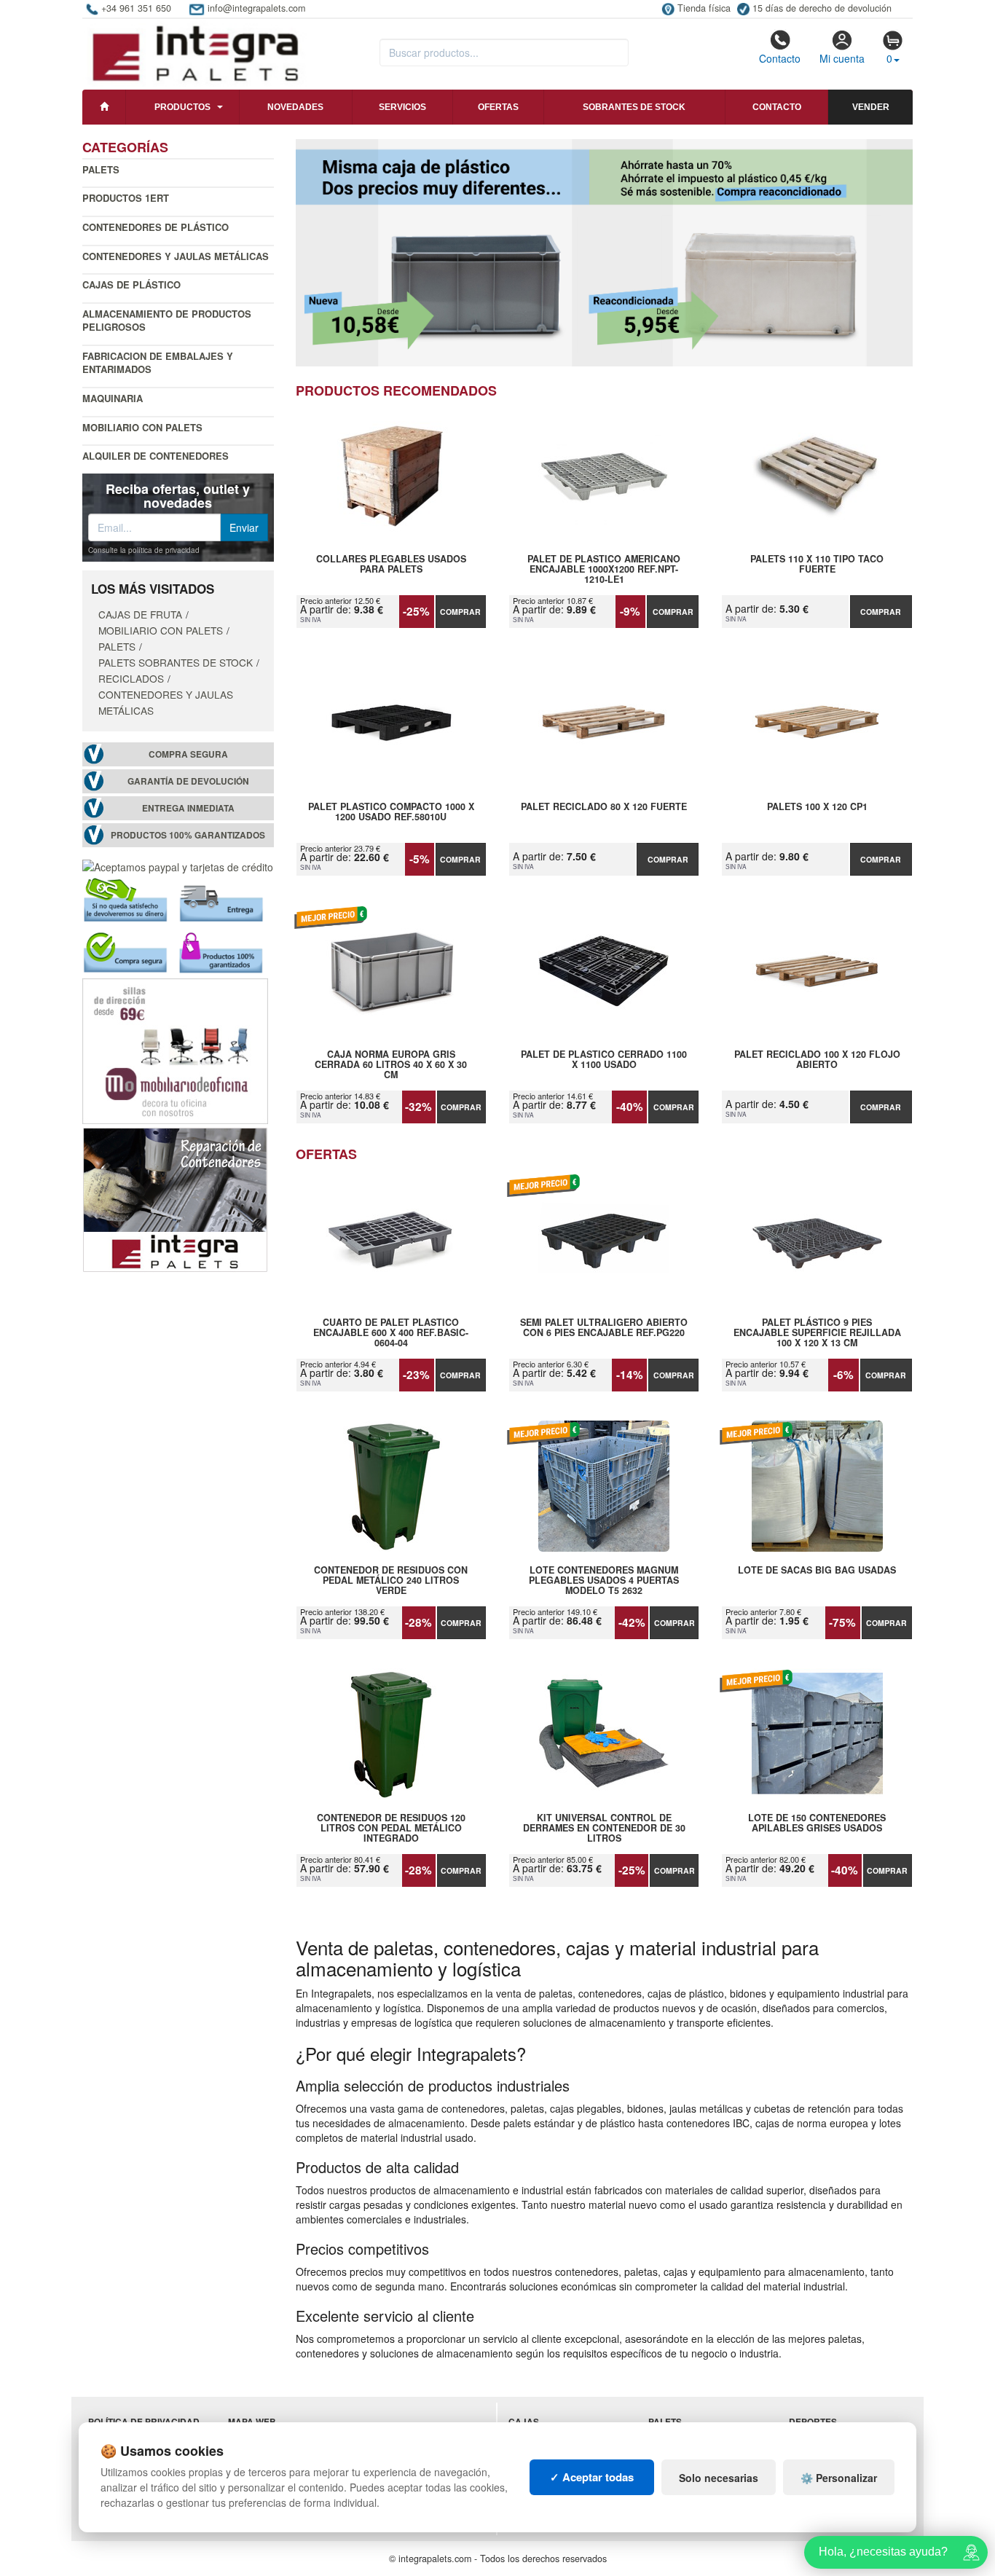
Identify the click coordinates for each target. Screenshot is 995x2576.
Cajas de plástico (131, 284)
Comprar (460, 612)
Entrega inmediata (188, 808)
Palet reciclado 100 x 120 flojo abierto (817, 1060)
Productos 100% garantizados (188, 835)
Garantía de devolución (188, 781)
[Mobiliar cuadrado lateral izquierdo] (175, 1050)
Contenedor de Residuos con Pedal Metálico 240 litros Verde (391, 1580)
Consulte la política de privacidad (144, 550)
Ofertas (498, 107)
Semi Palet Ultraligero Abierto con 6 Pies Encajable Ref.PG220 (604, 1328)
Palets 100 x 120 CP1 (817, 807)
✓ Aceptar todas (592, 2477)
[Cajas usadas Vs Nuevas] (605, 253)
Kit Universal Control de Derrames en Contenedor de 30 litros (604, 1828)
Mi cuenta (842, 58)
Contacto (780, 58)
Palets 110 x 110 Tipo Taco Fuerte (817, 565)
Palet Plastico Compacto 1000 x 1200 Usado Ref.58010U (391, 812)
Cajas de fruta (140, 614)
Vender (871, 107)
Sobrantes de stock (634, 107)
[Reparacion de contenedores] (175, 1198)
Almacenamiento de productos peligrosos (167, 321)
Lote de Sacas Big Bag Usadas (817, 1571)
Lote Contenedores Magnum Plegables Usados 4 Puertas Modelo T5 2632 (604, 1580)
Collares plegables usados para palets (391, 565)
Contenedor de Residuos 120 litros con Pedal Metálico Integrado (391, 1828)
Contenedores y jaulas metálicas (176, 256)
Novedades (295, 107)
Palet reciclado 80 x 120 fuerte (604, 807)
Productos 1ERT (126, 198)
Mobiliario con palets (142, 427)
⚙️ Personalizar (839, 2478)
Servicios (402, 107)
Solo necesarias (719, 2478)
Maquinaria (113, 398)
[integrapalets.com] (195, 52)
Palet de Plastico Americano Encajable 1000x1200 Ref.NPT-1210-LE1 (604, 569)
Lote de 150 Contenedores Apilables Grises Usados (817, 1823)
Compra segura (188, 754)
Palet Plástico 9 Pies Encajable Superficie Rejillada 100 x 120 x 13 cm (817, 1332)
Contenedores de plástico (156, 227)
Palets (101, 169)
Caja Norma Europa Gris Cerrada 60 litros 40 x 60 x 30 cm (391, 1064)
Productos (182, 107)
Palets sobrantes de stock (176, 662)
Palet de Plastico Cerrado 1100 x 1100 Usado (604, 1060)
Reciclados (131, 678)
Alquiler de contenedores (156, 456)
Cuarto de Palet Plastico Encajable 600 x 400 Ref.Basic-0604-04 (391, 1332)
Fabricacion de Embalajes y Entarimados (158, 363)
